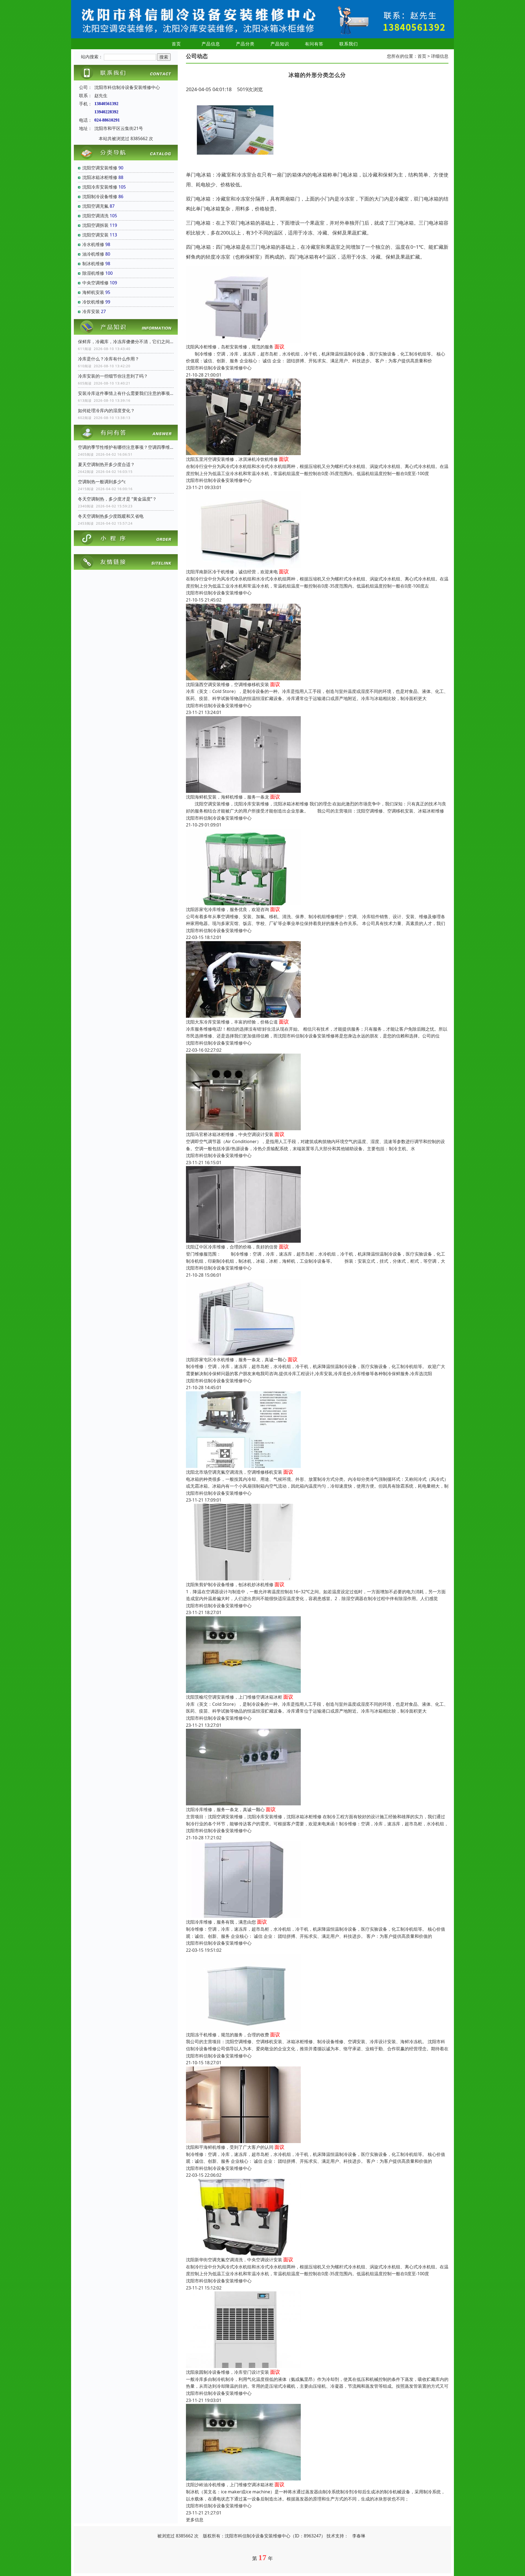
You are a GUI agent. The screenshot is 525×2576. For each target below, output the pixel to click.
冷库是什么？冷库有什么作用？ (109, 359)
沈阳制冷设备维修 (100, 196)
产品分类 (245, 44)
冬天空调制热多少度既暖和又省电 (111, 516)
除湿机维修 (93, 273)
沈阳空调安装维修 (100, 168)
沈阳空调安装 (95, 235)
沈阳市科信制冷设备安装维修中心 (219, 368)
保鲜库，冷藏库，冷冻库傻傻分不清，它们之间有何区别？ (126, 342)
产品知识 (280, 44)
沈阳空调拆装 (95, 225)
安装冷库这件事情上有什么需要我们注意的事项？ (126, 393)
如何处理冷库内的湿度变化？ (106, 410)
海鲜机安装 (93, 292)
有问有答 (314, 44)
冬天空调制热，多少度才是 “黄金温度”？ (117, 499)
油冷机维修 (93, 254)
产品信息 (211, 44)
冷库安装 (91, 311)
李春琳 (359, 2536)
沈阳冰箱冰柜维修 (100, 177)
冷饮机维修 (93, 302)
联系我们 (349, 44)
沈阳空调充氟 (95, 206)
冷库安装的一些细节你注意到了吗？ (113, 376)
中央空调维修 (95, 283)
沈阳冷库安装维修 (100, 187)
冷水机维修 (93, 244)
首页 (176, 44)
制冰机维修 (93, 264)
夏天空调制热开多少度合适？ (106, 464)
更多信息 (195, 2520)
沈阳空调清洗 (95, 216)
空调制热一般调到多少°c (102, 482)
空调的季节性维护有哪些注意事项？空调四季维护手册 (126, 447)
